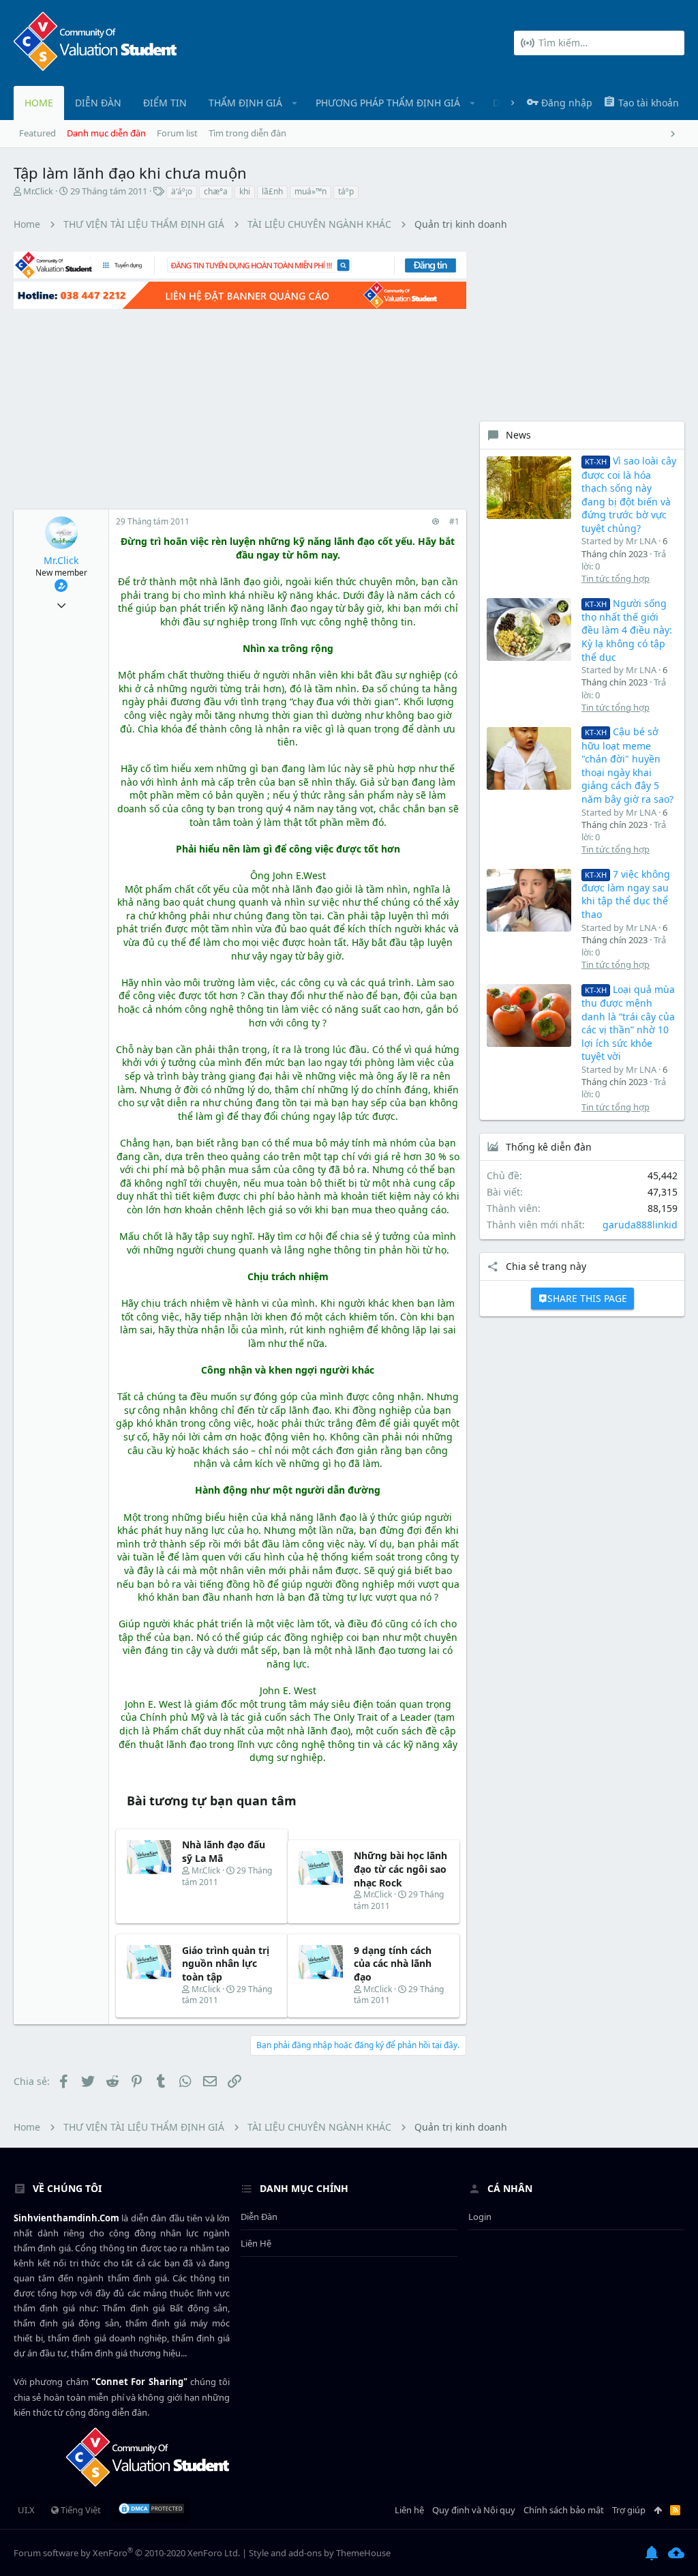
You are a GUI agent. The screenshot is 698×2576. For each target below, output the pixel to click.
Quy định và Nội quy (474, 2510)
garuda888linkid (640, 1225)
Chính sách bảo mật (564, 2510)
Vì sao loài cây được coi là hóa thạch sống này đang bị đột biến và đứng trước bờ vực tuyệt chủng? (629, 494)
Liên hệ (256, 2243)
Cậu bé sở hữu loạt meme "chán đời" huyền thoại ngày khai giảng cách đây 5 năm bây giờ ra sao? (627, 765)
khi (245, 191)
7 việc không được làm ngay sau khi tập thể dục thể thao (626, 894)
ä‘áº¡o (182, 191)
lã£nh (272, 191)
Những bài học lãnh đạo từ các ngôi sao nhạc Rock (400, 1869)
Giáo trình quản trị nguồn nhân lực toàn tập (226, 1964)
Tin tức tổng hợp (616, 578)
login (480, 2217)
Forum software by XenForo (127, 2553)
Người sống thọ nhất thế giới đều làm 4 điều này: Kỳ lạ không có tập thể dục (627, 630)
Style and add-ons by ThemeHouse (320, 2553)
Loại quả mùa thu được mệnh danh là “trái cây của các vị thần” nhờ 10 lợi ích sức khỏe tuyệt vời (628, 1023)
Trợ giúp (629, 2510)
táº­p (346, 191)
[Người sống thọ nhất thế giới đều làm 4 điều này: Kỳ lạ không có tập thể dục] (529, 630)
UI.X (26, 2510)
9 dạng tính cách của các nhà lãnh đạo (393, 1964)
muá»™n (310, 191)
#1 (454, 521)
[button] (295, 103)
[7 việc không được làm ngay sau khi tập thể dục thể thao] (529, 900)
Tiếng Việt (80, 2510)
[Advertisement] (240, 407)
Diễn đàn (259, 2217)
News (518, 435)
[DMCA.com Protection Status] (151, 2510)
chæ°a (216, 191)
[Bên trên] (658, 2510)
